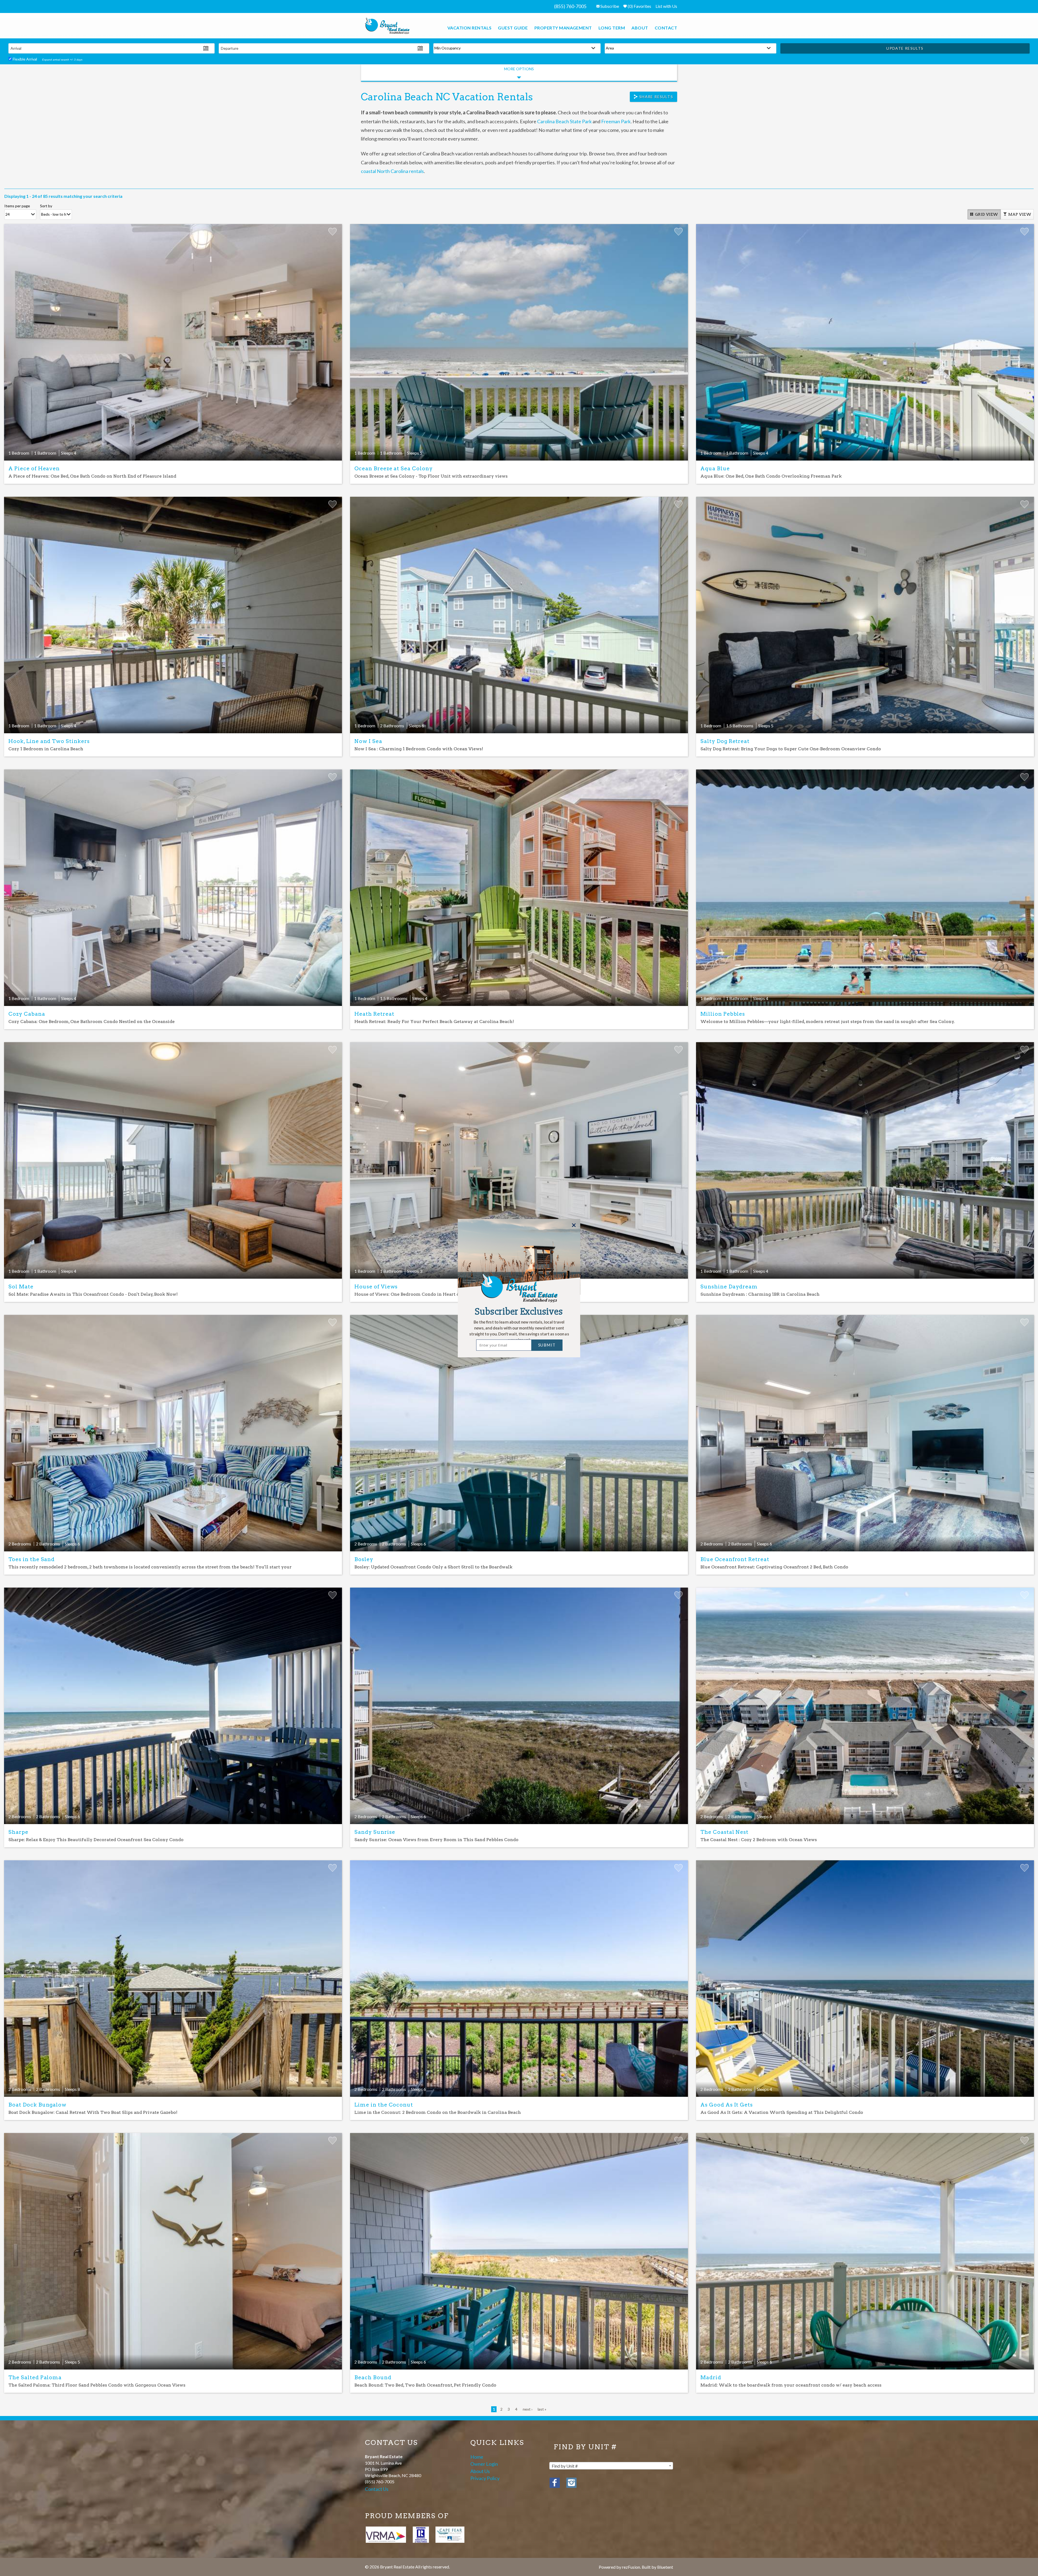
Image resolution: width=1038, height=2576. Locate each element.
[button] (519, 1331)
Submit (547, 1345)
